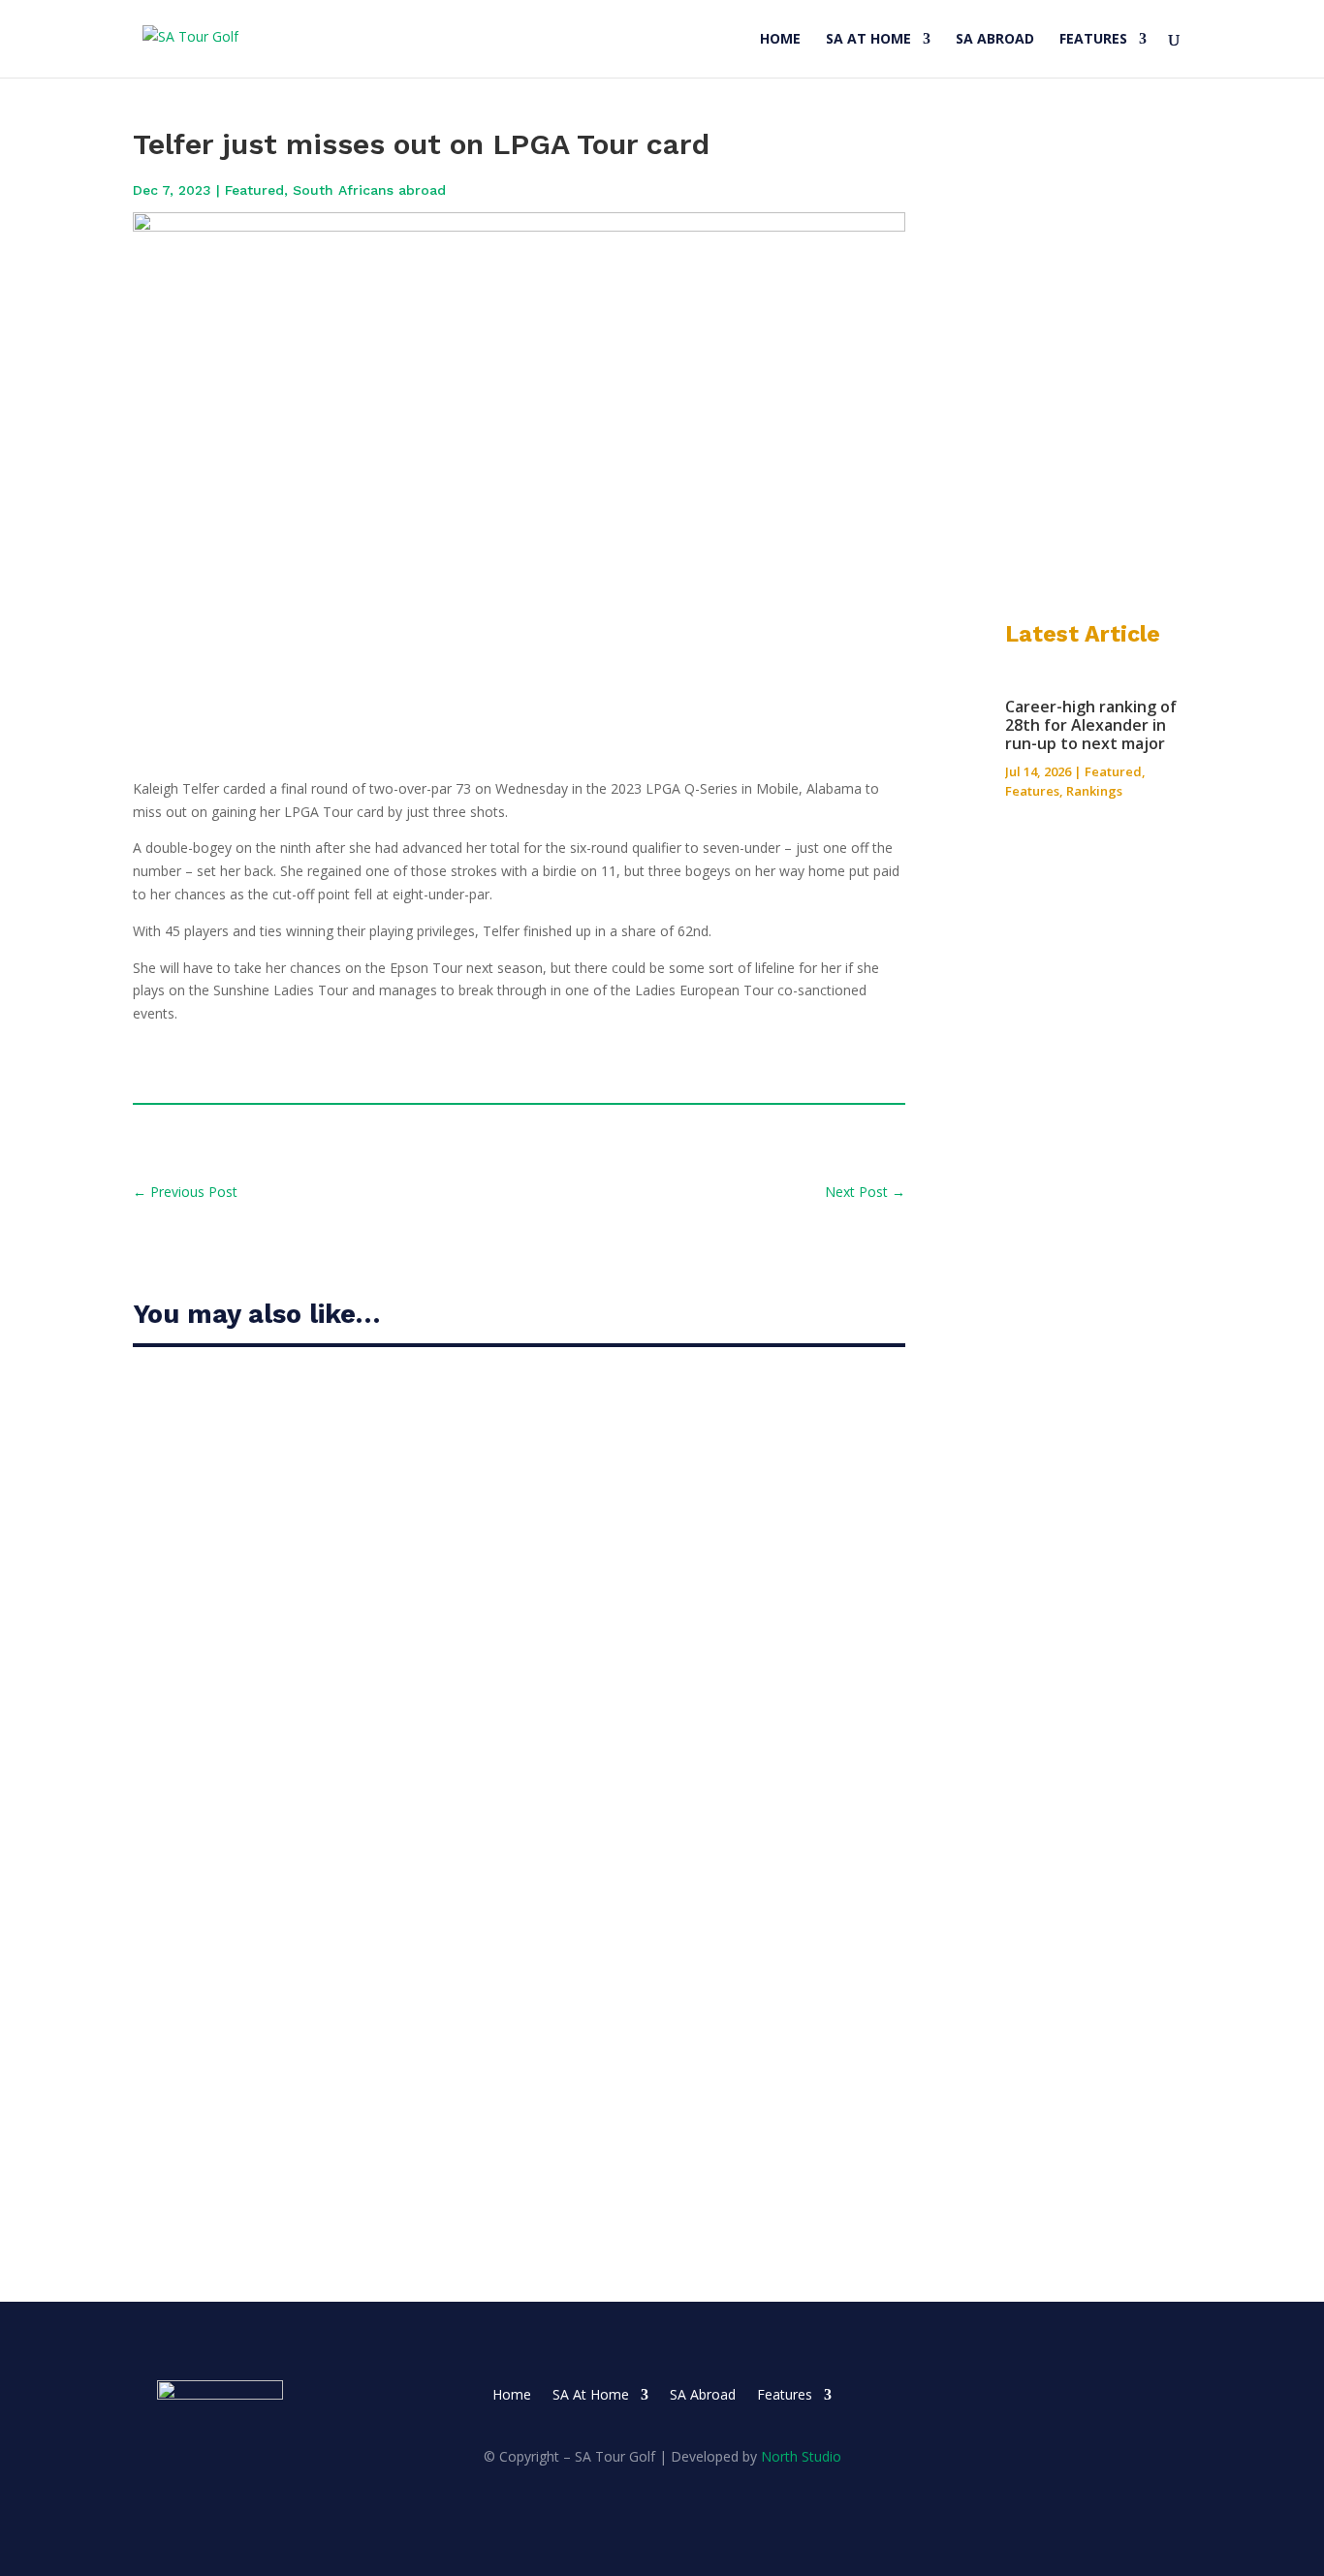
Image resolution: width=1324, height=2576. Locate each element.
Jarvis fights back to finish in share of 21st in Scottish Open (413, 1870)
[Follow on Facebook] (1085, 2396)
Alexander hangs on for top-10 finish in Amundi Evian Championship (444, 2078)
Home (780, 40)
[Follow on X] (1123, 2396)
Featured (254, 190)
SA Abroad (995, 40)
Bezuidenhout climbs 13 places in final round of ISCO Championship (443, 1662)
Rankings (1094, 791)
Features (1093, 40)
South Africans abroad (369, 190)
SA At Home (868, 40)
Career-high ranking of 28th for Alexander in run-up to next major (441, 1453)
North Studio (801, 2456)
